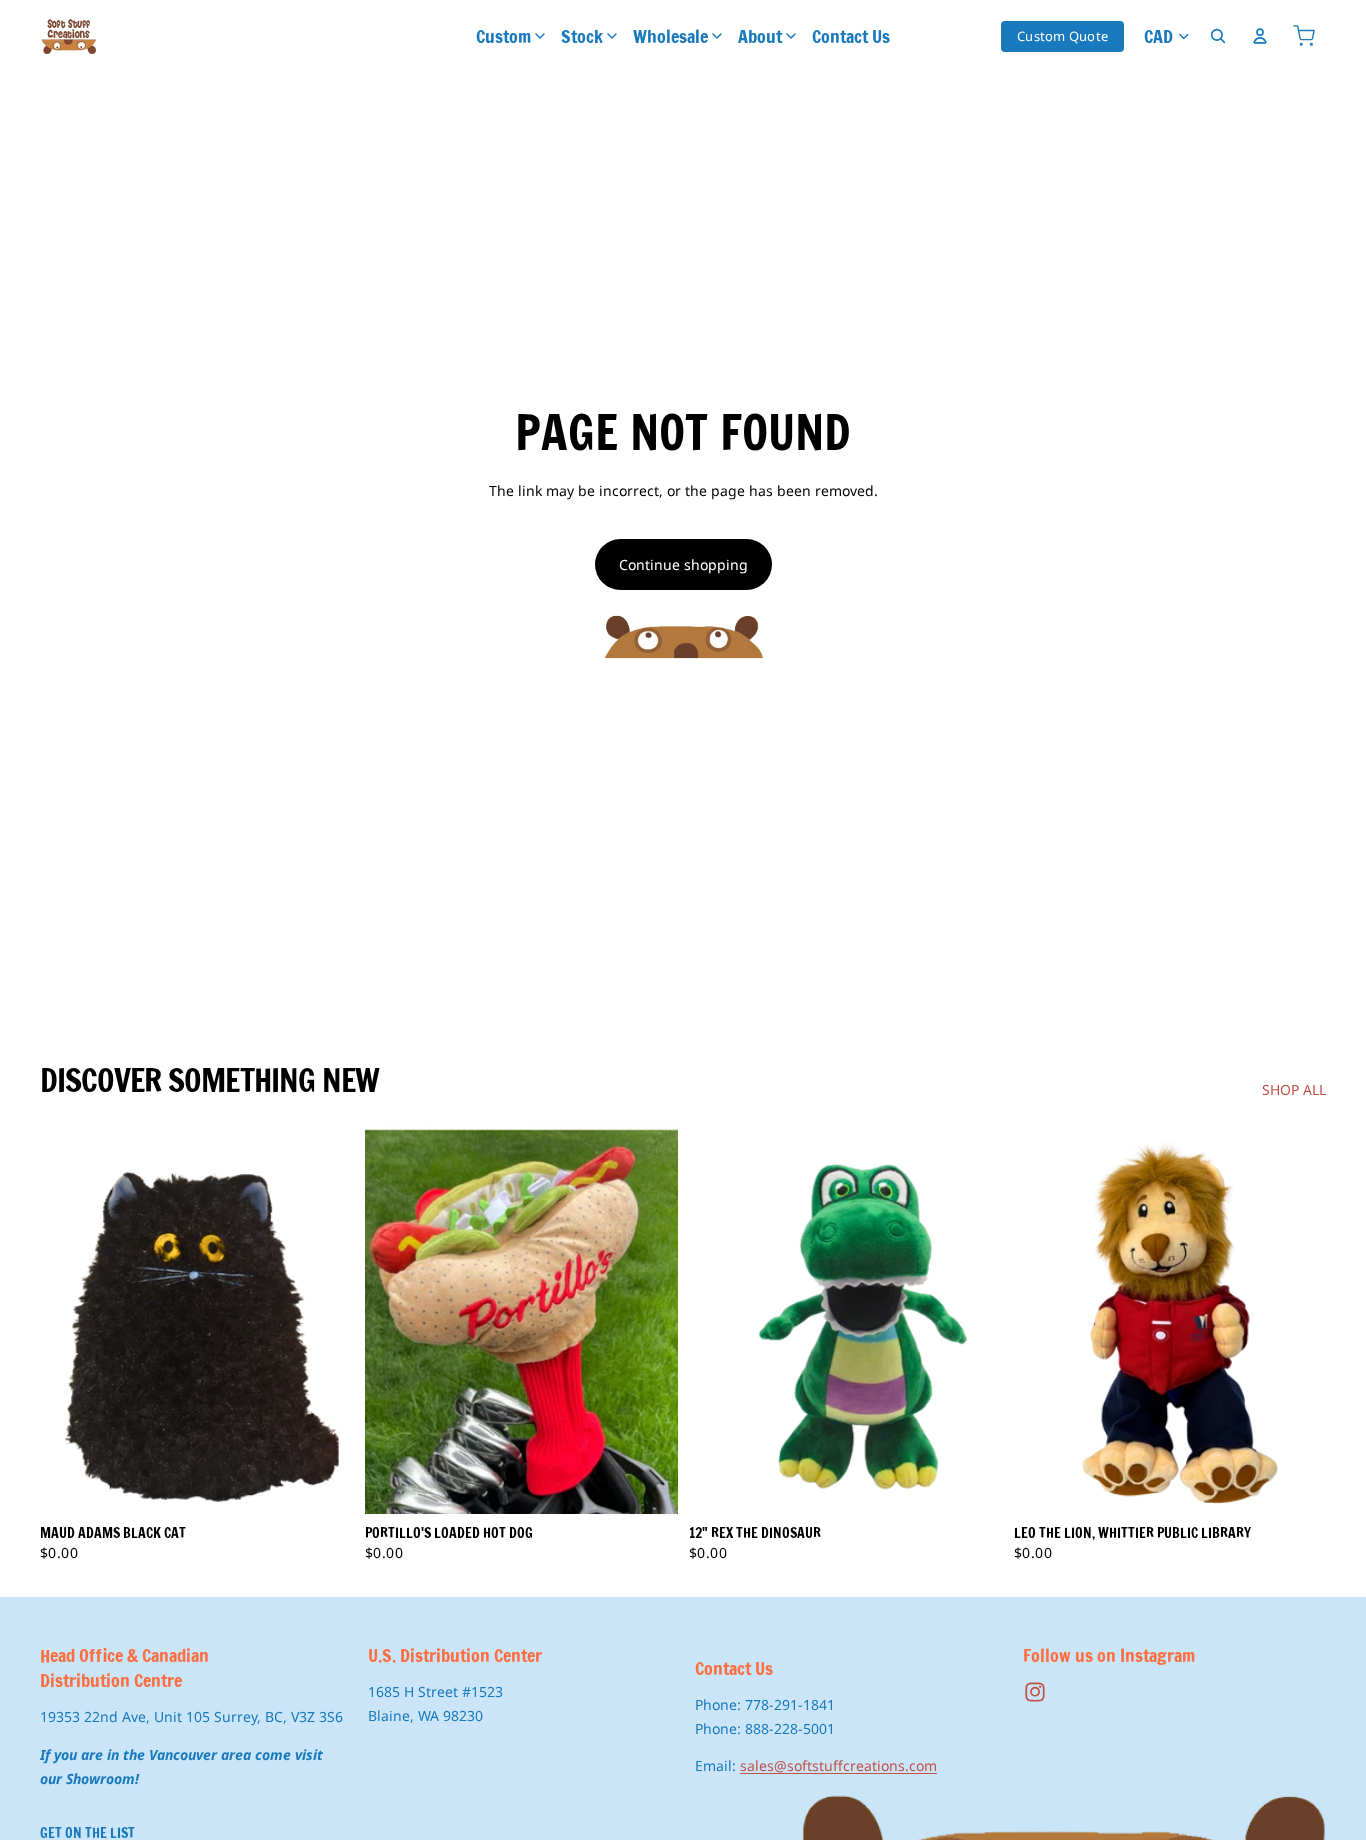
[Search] (1218, 36)
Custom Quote (1062, 36)
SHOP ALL (1294, 1089)
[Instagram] (1035, 1692)
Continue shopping (683, 564)
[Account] (1260, 36)
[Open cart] (1304, 36)
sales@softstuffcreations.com (838, 1765)
